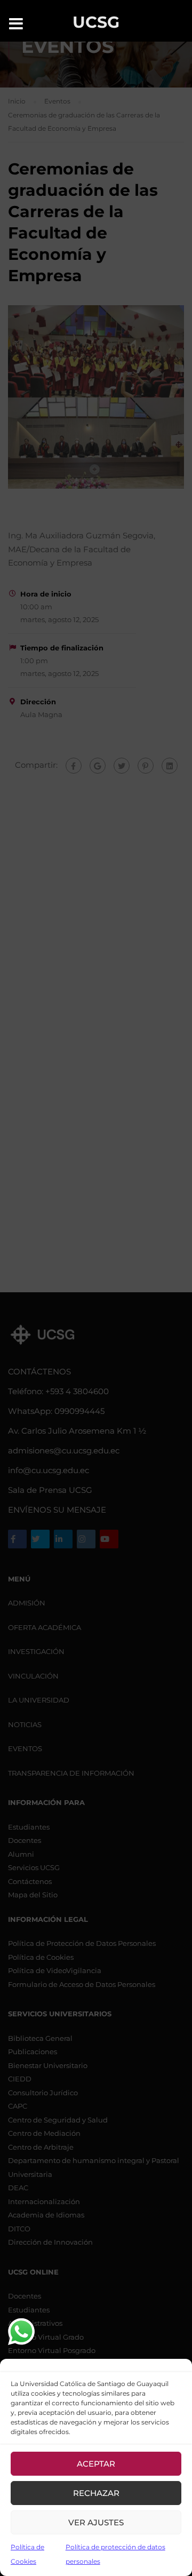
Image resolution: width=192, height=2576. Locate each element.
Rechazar (96, 2493)
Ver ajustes (96, 2522)
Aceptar (96, 2464)
